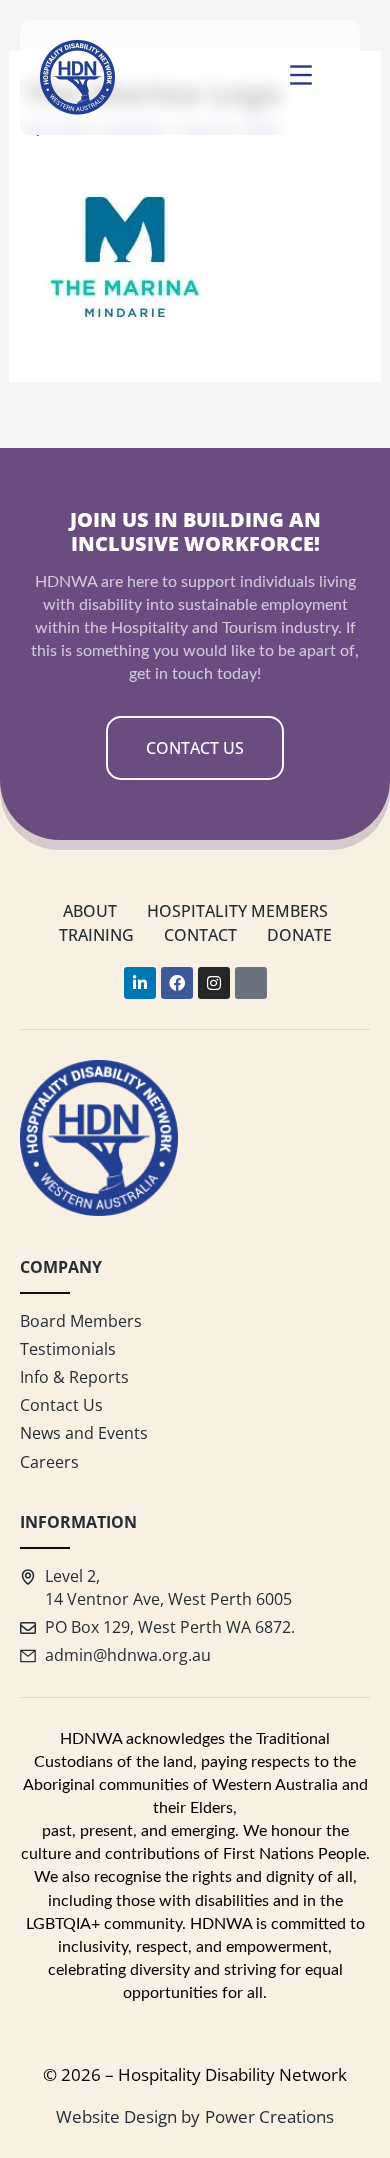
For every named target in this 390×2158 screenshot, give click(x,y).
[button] (301, 77)
